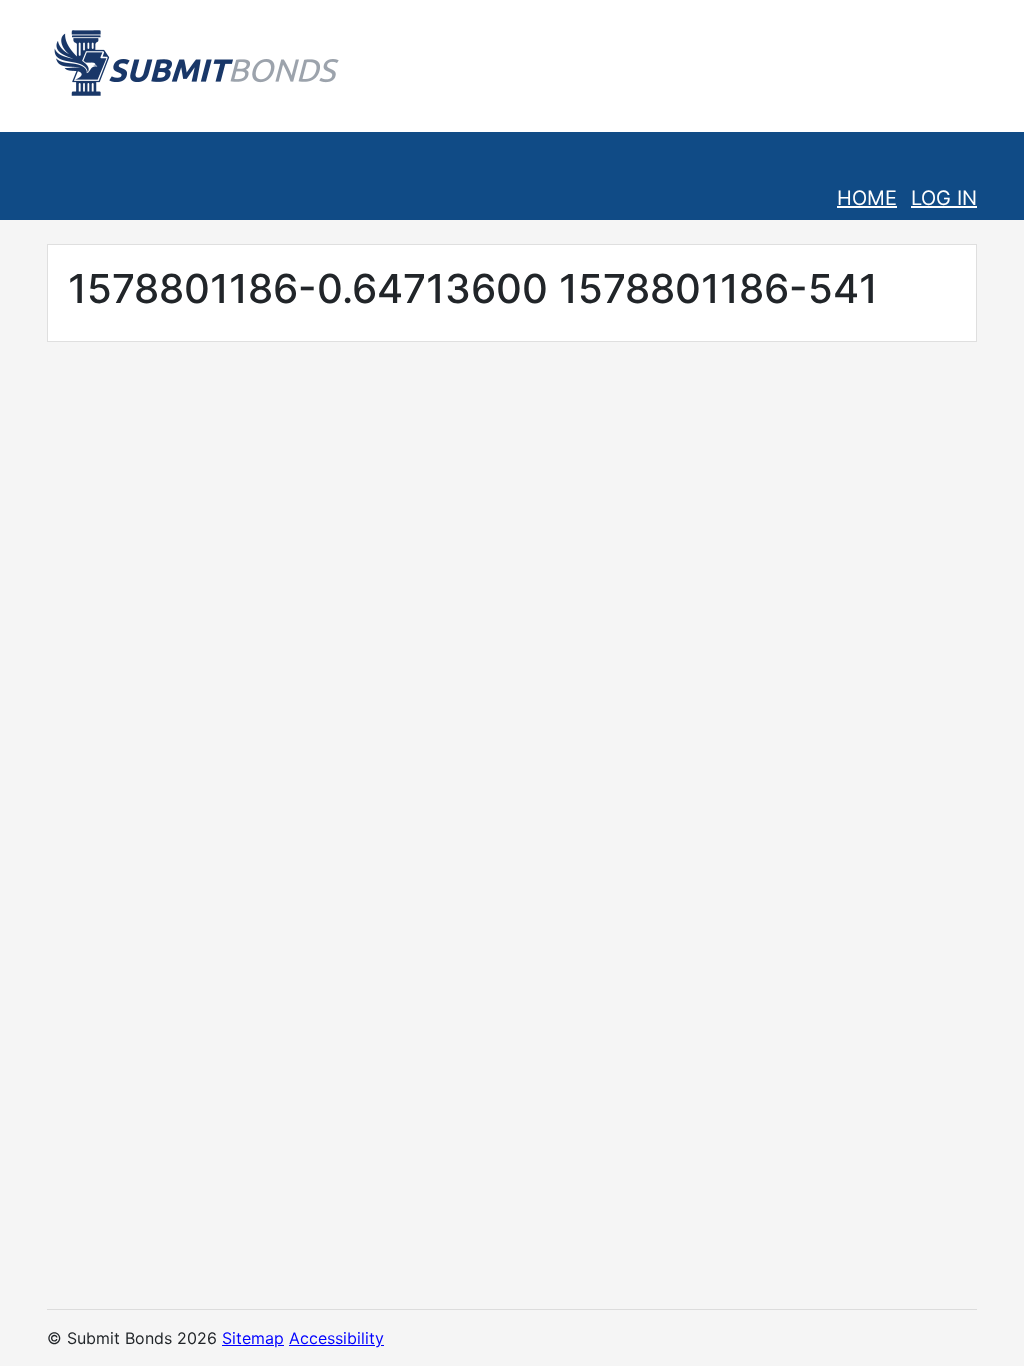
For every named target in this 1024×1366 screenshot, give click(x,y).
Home (867, 198)
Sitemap (253, 1338)
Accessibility (336, 1338)
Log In (944, 198)
